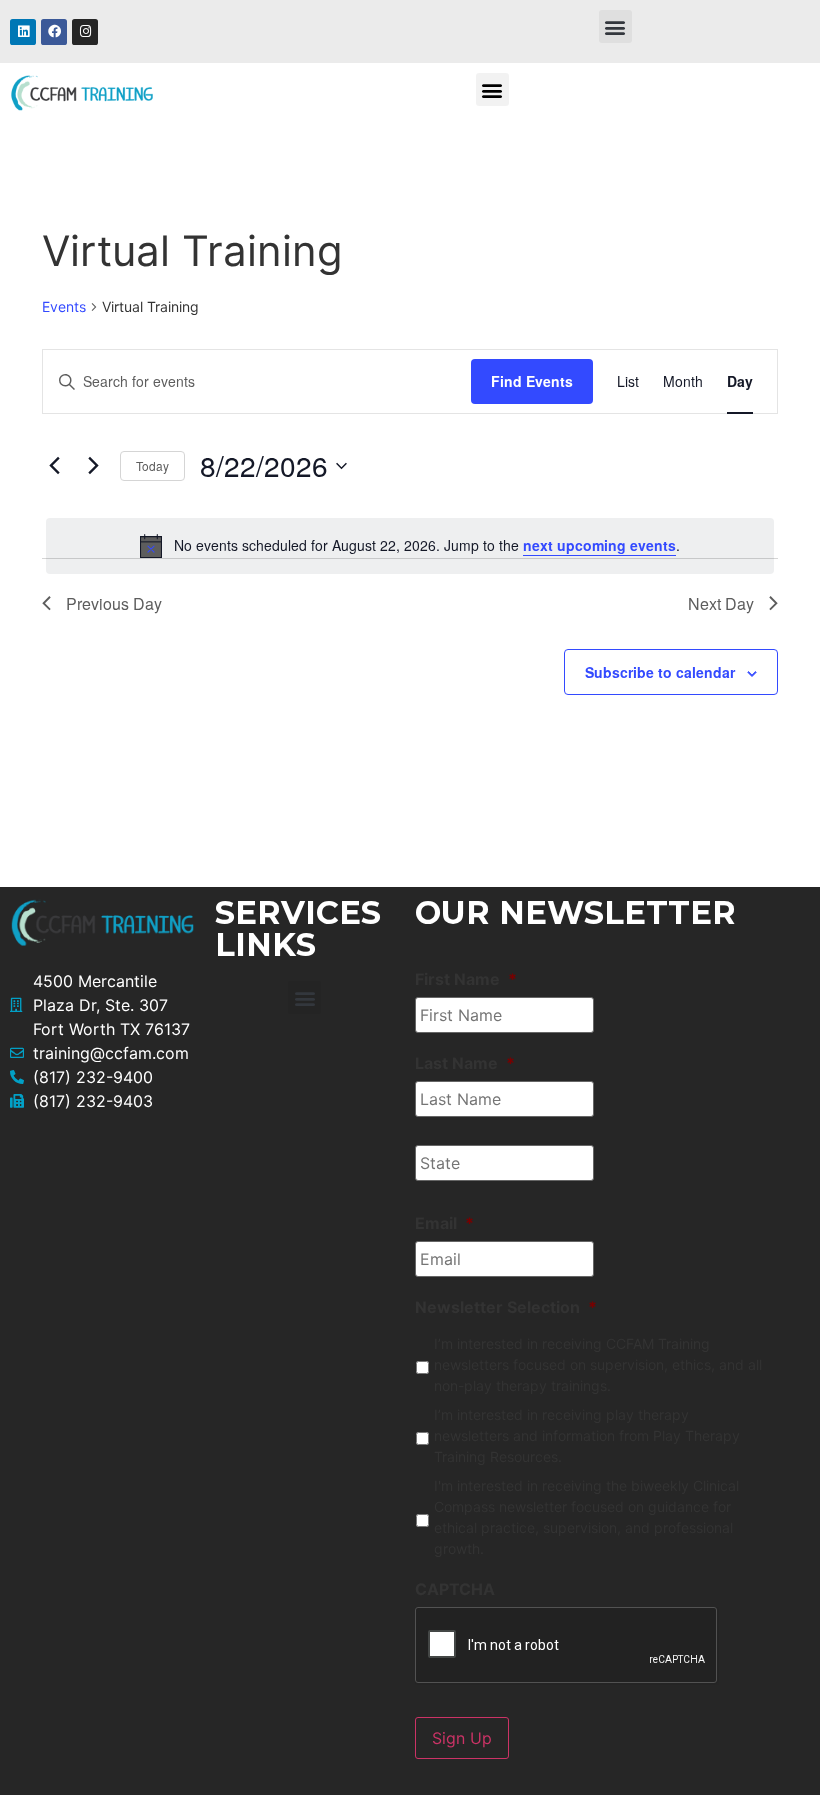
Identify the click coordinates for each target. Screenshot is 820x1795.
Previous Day (114, 603)
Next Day (721, 603)
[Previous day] (54, 466)
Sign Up (462, 1738)
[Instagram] (85, 32)
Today (152, 465)
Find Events (532, 381)
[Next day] (93, 466)
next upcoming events (599, 545)
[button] (615, 26)
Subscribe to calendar (660, 672)
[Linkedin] (23, 32)
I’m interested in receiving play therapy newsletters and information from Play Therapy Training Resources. (587, 1435)
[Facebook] (54, 32)
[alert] (410, 546)
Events (64, 306)
